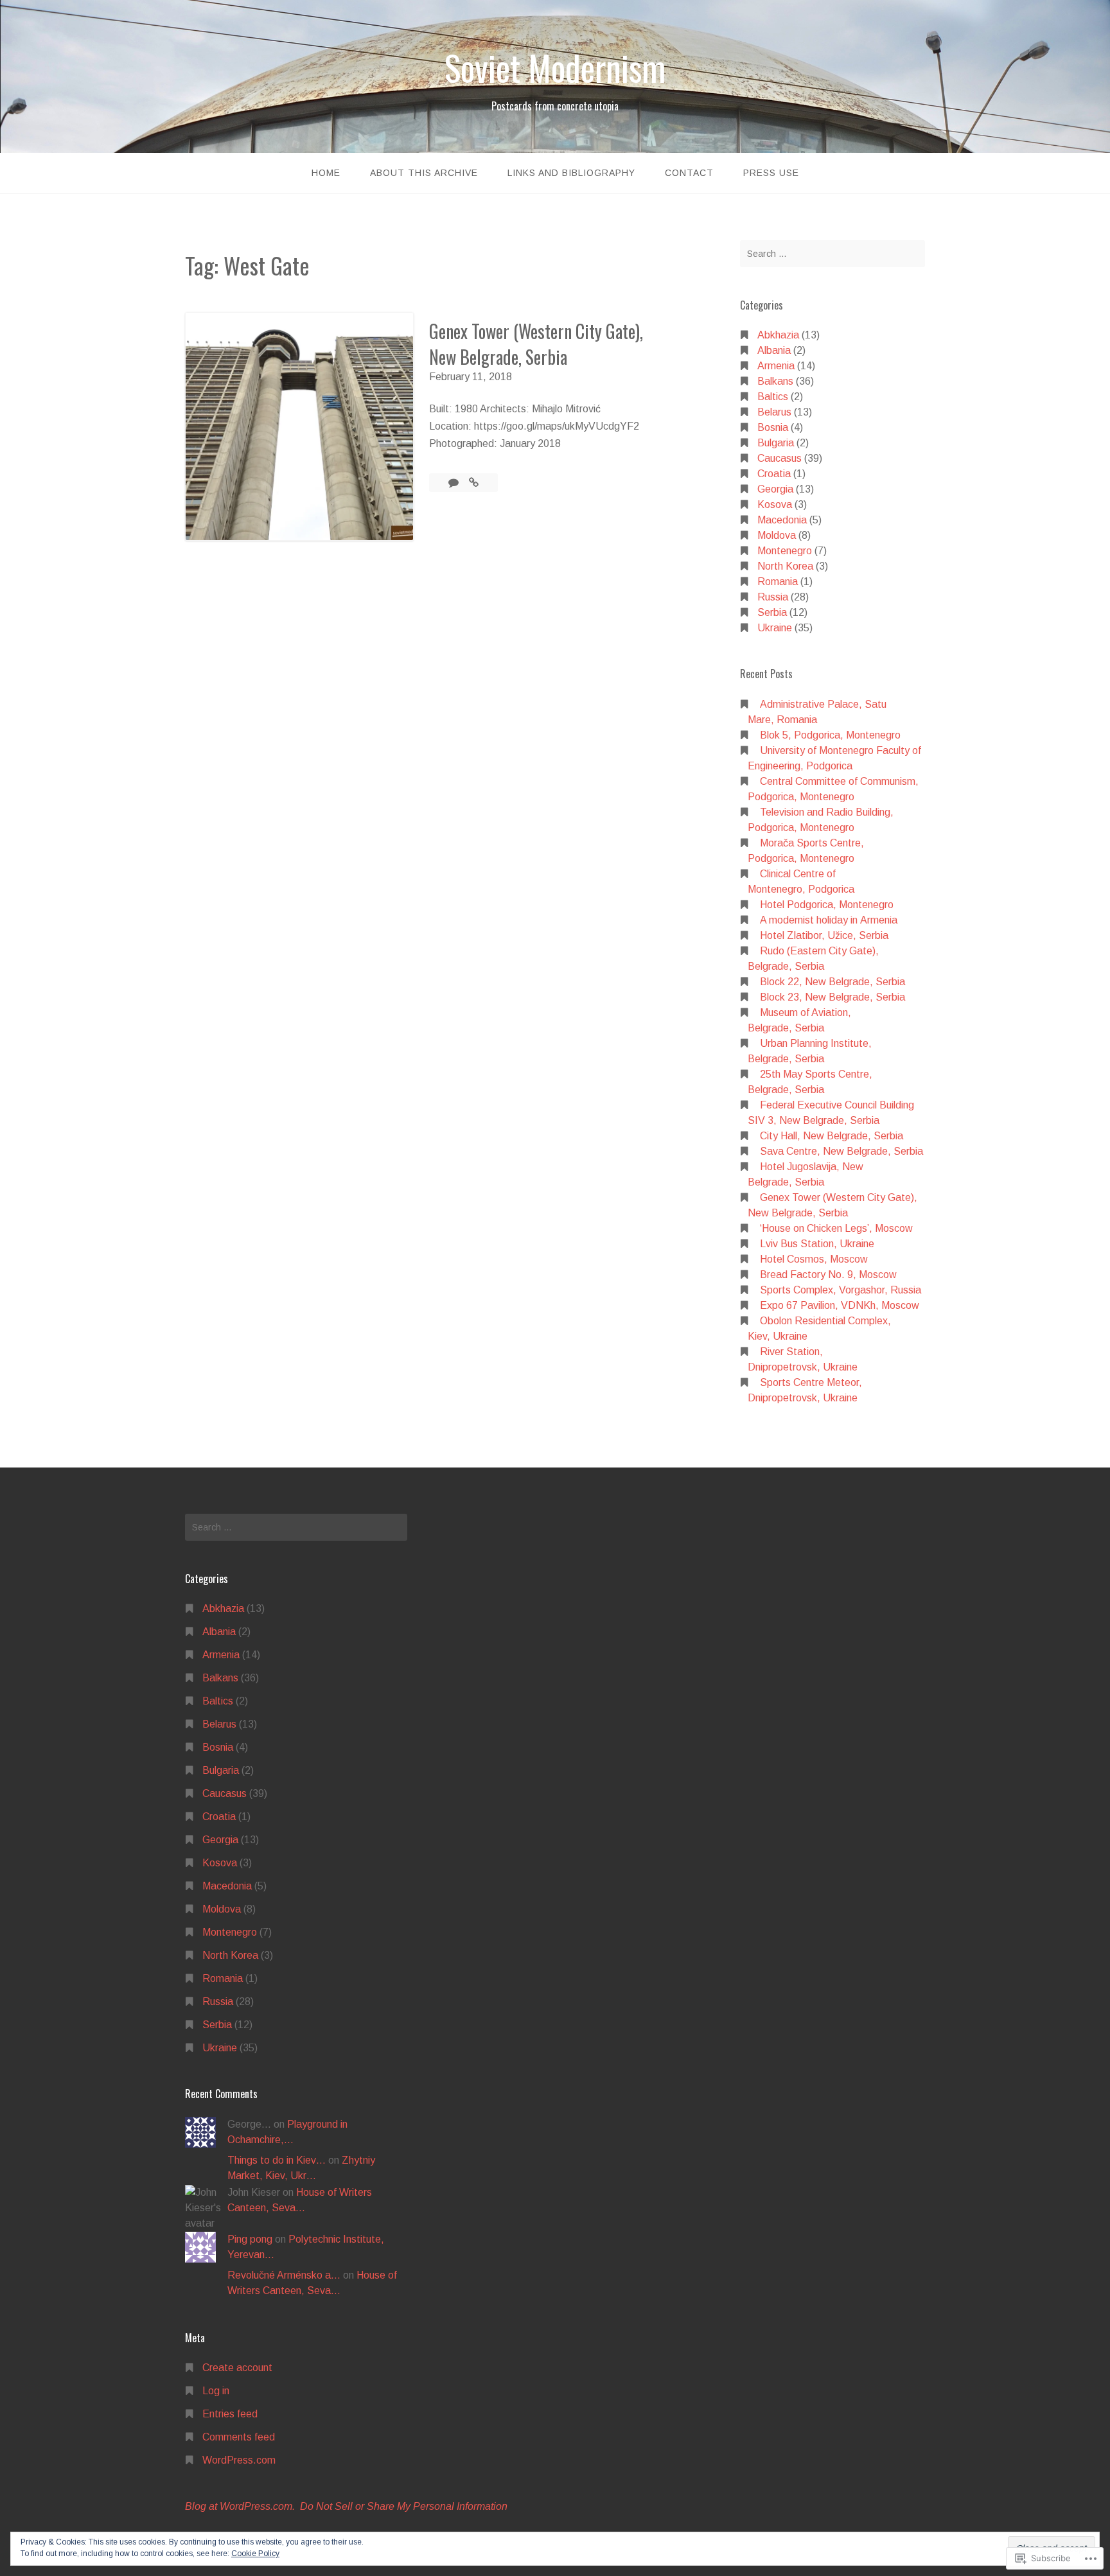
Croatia (774, 474)
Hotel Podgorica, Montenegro (827, 905)
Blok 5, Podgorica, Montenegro (830, 735)
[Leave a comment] (455, 483)
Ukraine (775, 628)
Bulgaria (776, 443)
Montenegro (785, 551)
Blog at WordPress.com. (240, 2506)
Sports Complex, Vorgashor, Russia (841, 1290)
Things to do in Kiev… (277, 2160)
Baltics (773, 397)
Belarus (774, 412)
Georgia (775, 489)
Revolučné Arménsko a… (284, 2275)
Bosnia (773, 427)
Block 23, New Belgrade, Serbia (833, 997)
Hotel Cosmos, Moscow (814, 1259)
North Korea (785, 566)
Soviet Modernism (555, 67)
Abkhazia (778, 335)
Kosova (775, 504)
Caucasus (780, 458)
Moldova (777, 535)
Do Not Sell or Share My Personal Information (404, 2506)
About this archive (424, 173)
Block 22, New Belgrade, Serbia (833, 982)
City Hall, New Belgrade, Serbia (832, 1136)
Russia (773, 597)
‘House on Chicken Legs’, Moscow (836, 1228)
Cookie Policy (255, 2554)
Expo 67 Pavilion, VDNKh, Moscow (840, 1305)
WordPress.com (239, 2460)
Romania (778, 582)
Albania (774, 350)
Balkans (775, 381)
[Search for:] (833, 254)
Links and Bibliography (571, 173)
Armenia (776, 366)
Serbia (772, 612)
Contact (689, 173)
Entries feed (230, 2414)
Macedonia (782, 520)
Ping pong (250, 2239)
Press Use (771, 173)
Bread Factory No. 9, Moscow (828, 1275)
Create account (237, 2368)
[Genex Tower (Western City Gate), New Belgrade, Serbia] (474, 483)
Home (326, 173)
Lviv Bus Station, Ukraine (817, 1244)
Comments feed (239, 2437)
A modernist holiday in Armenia (829, 920)
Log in (216, 2391)
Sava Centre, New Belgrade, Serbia (841, 1151)
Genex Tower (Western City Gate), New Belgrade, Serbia (536, 344)
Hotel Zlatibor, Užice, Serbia (824, 935)
